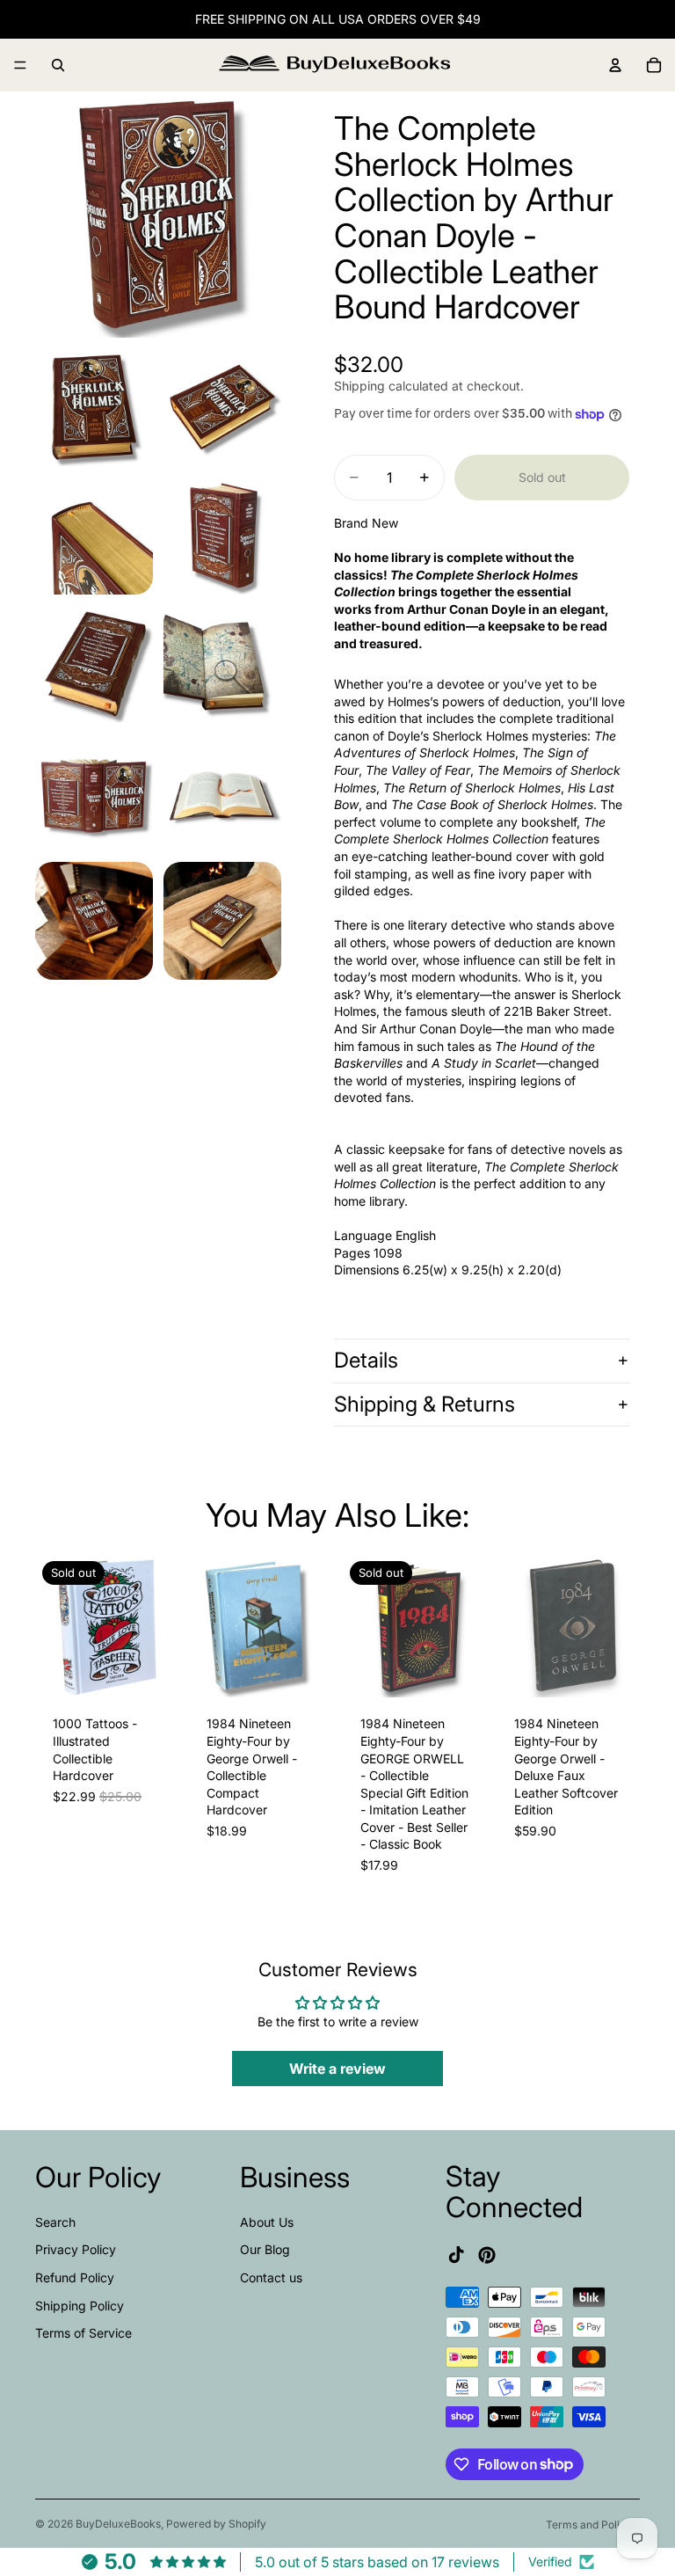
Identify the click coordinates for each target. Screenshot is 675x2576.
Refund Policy (75, 2277)
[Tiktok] (456, 2254)
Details (366, 1360)
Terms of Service (83, 2333)
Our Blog (265, 2249)
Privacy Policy (76, 2249)
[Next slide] (159, 1626)
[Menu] (20, 65)
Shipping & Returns (425, 1404)
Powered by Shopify (216, 2524)
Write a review (337, 2069)
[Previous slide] (54, 1626)
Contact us (271, 2277)
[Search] (58, 65)
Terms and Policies (593, 2525)
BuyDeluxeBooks (118, 2524)
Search (55, 2221)
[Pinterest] (487, 2254)
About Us (267, 2221)
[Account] (615, 65)
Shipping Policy (80, 2305)
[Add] (305, 1671)
